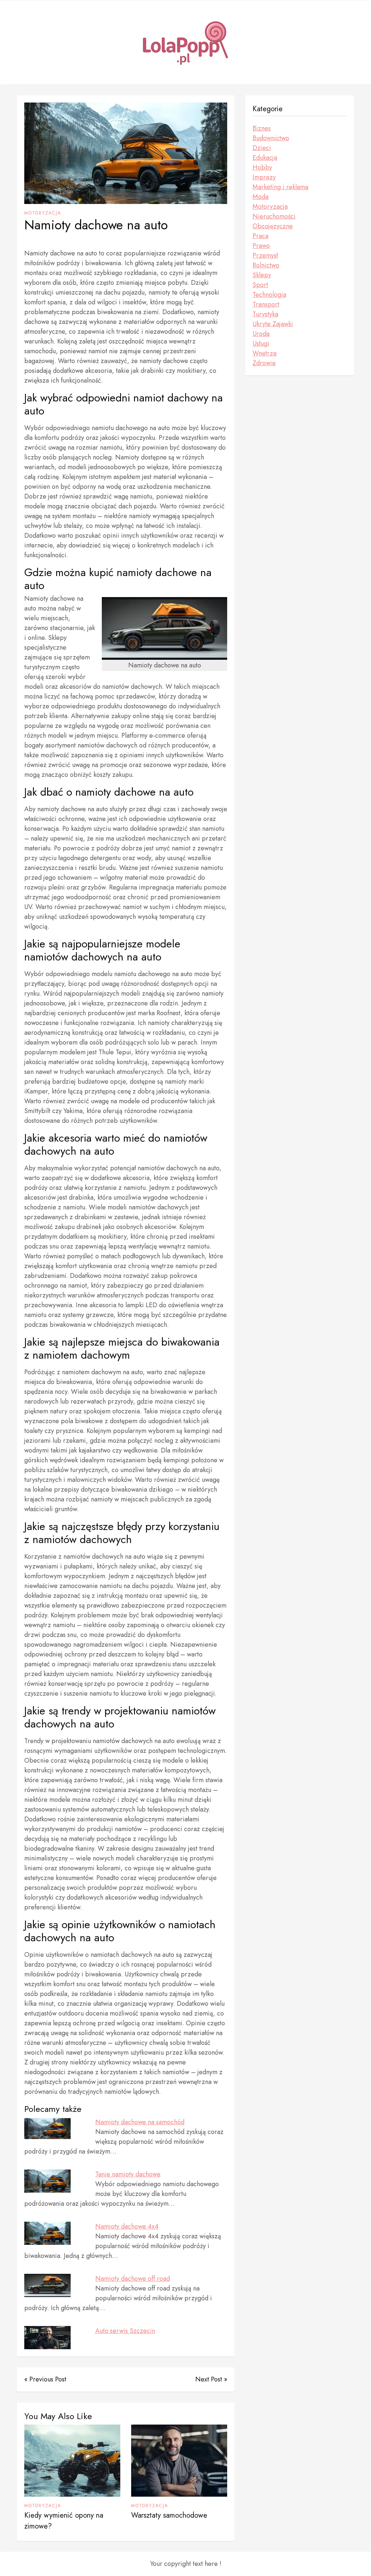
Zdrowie (264, 363)
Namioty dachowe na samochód (140, 2122)
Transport (266, 304)
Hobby (262, 167)
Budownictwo (271, 138)
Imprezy (264, 177)
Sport (260, 285)
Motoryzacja (43, 213)
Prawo (261, 246)
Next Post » (211, 2379)
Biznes (262, 128)
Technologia (269, 295)
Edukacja (265, 158)
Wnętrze (265, 353)
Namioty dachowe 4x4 (127, 2226)
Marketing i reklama (280, 187)
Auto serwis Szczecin (125, 2331)
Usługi (261, 343)
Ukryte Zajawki (273, 324)
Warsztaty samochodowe (169, 2515)
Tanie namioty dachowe (128, 2174)
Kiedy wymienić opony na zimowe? (64, 2521)
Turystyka (265, 314)
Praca (260, 236)
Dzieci (262, 148)
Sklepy (262, 275)
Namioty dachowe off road (133, 2279)
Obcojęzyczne (273, 226)
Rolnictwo (266, 265)
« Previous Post (45, 2379)
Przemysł (265, 255)
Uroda (261, 334)
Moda (260, 197)
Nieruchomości (274, 216)
